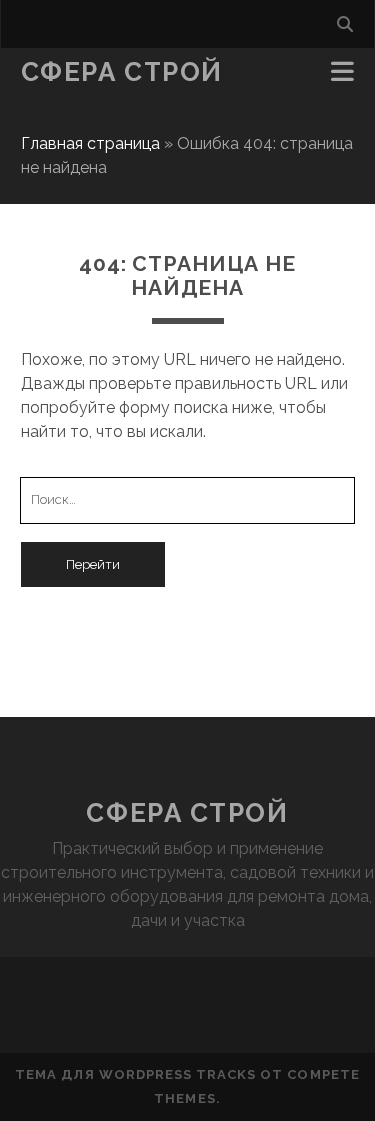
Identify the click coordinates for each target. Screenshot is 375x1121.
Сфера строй (122, 72)
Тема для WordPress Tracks (135, 1074)
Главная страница (90, 143)
